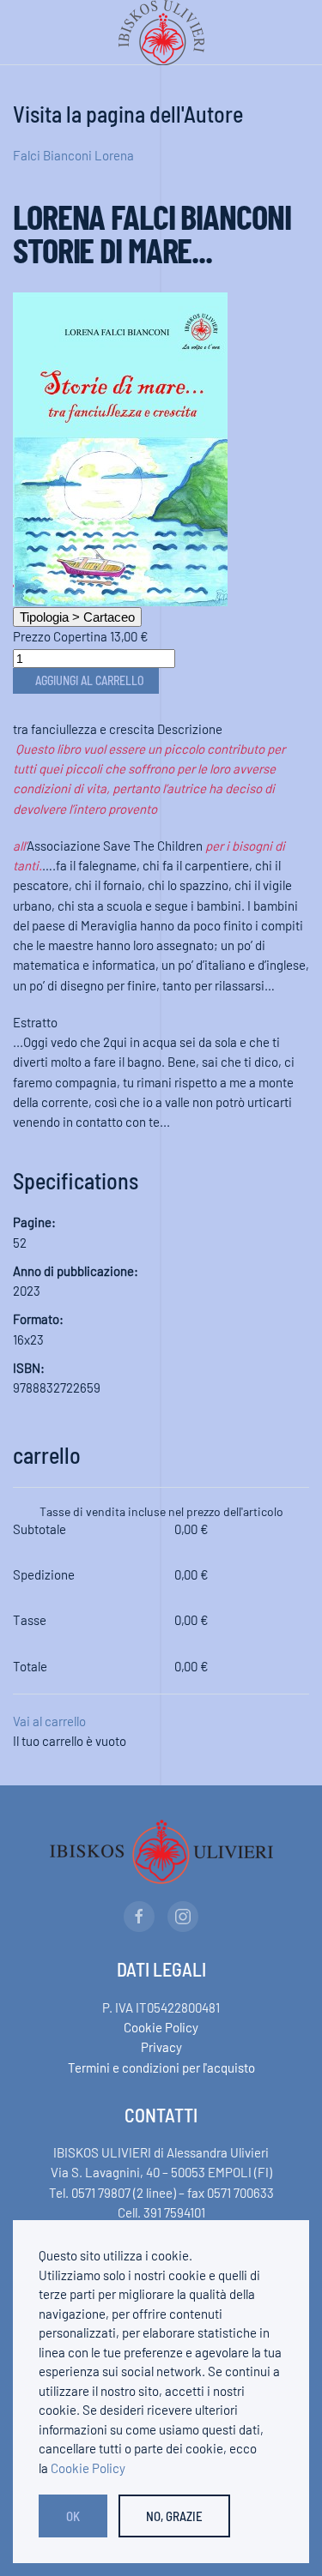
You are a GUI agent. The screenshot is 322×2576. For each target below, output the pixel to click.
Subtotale (39, 1529)
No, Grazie (174, 2516)
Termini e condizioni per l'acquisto (161, 2067)
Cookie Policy (161, 2027)
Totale (30, 1666)
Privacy (161, 2047)
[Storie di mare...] (120, 447)
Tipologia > (77, 617)
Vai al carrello (49, 1721)
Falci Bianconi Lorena (73, 155)
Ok (73, 2516)
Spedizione (44, 1574)
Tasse (30, 1620)
